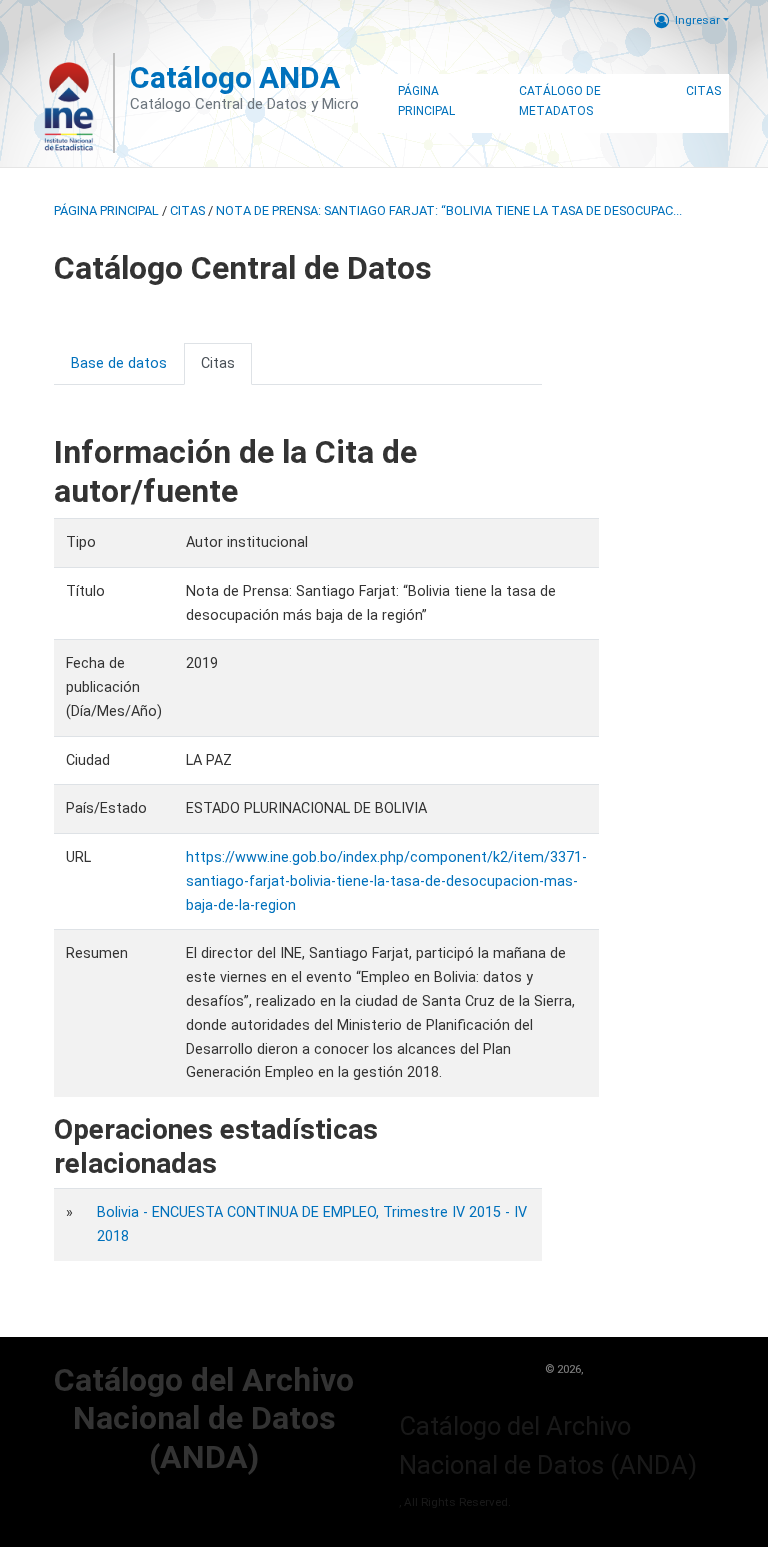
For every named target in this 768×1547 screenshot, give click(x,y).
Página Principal (426, 101)
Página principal (106, 210)
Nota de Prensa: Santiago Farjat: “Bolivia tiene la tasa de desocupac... (449, 210)
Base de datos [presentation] (119, 363)
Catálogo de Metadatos (560, 101)
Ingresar (697, 20)
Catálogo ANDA (235, 77)
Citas (703, 91)
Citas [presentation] (218, 363)
